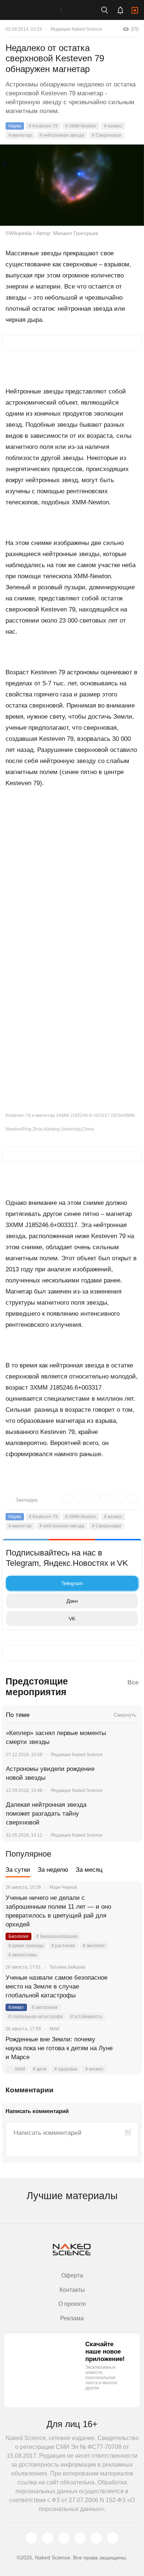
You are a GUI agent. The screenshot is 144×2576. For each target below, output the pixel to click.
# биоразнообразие (57, 1936)
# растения (63, 1946)
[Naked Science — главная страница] (38, 10)
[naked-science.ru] (113, 2538)
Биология (18, 1936)
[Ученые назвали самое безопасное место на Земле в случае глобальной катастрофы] (127, 1987)
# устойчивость (86, 2017)
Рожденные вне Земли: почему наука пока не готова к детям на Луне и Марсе (59, 2048)
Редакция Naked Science (76, 29)
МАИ (20, 2069)
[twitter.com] (31, 2538)
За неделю (53, 1870)
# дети (40, 2069)
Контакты (72, 2290)
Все (133, 1682)
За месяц (89, 1870)
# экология (94, 1946)
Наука (15, 126)
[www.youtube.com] (64, 2538)
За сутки (18, 1870)
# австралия (45, 2007)
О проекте (72, 2304)
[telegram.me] (96, 2538)
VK (72, 1619)
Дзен (72, 1601)
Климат (16, 2007)
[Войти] (135, 10)
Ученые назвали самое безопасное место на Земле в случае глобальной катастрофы (56, 1986)
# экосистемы (23, 1955)
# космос (113, 126)
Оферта (72, 2275)
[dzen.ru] (80, 2538)
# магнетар (20, 135)
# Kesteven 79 (43, 126)
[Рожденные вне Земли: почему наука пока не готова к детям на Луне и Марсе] (127, 2048)
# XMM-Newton (81, 126)
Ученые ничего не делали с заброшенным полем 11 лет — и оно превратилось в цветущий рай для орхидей (58, 1911)
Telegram (72, 1583)
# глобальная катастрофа (36, 2017)
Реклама (72, 2318)
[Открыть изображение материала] (72, 185)
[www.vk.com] (48, 2538)
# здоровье (66, 2069)
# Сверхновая (107, 135)
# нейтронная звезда (62, 135)
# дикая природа (26, 1946)
